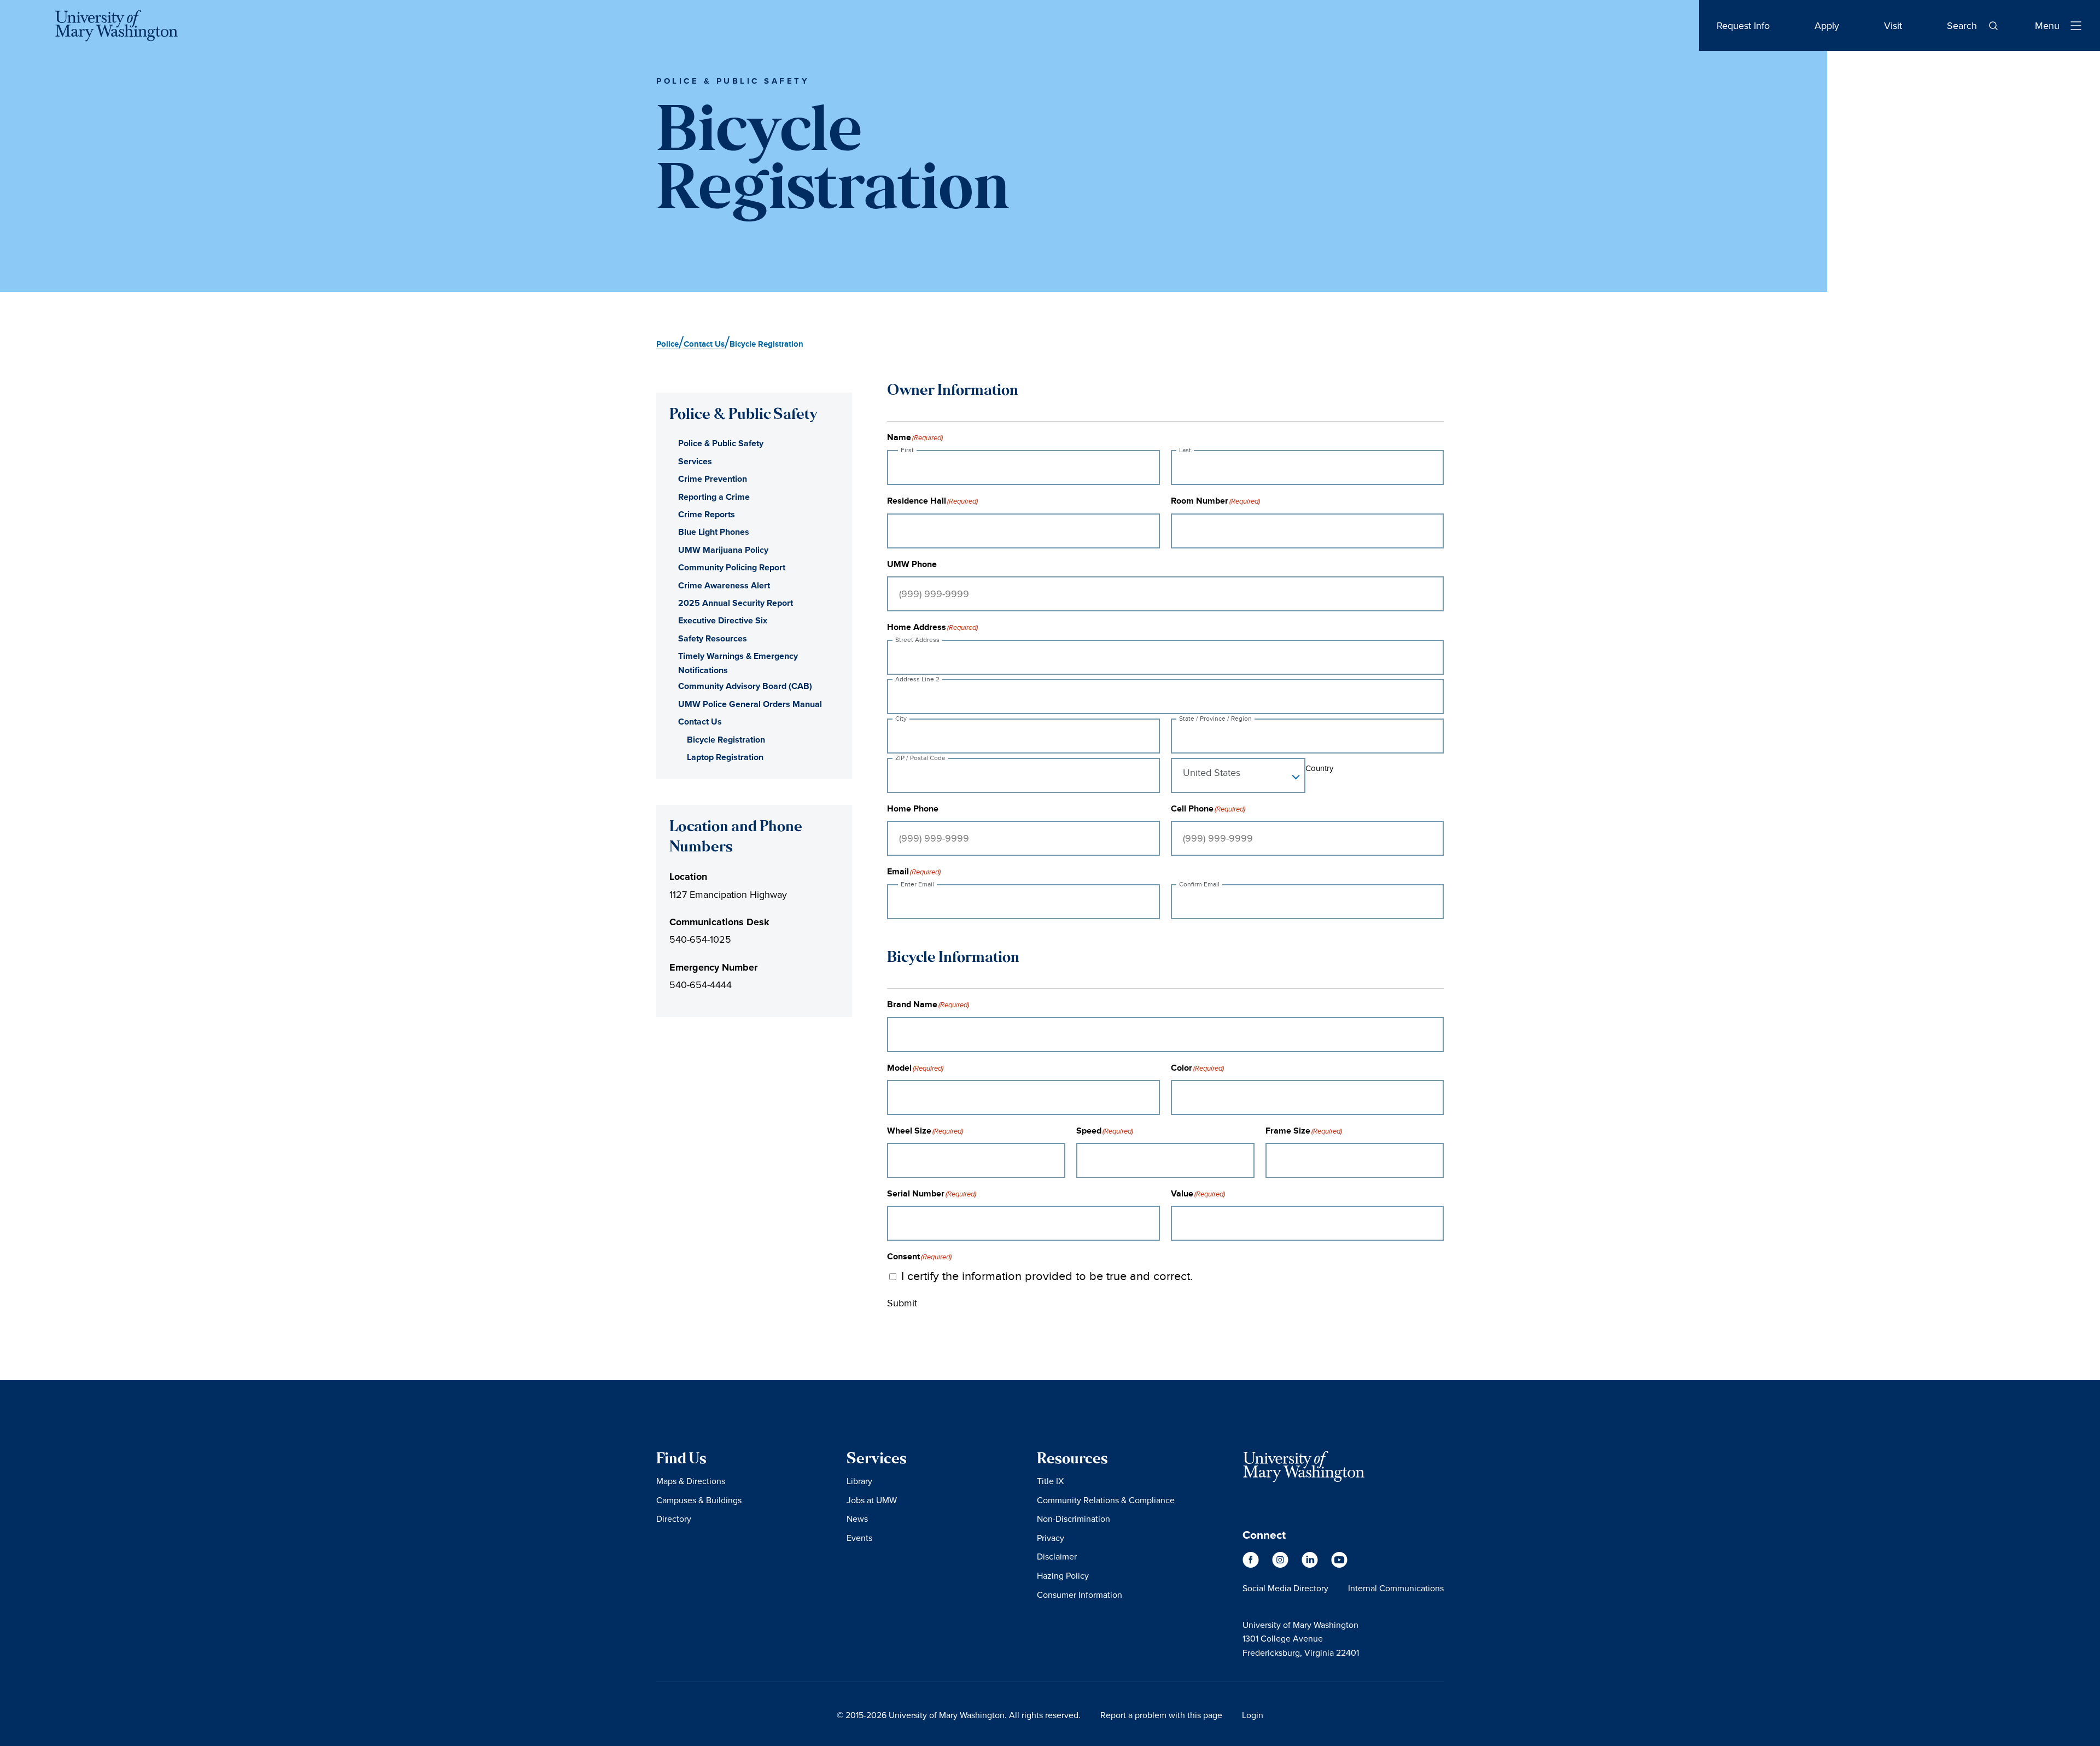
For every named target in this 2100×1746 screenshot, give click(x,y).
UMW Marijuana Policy (723, 550)
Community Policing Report (732, 567)
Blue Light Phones (714, 532)
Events (859, 1538)
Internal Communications (1396, 1588)
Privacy (1051, 1538)
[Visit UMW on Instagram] (1281, 1565)
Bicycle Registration (726, 740)
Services (695, 461)
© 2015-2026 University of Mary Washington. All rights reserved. (959, 1715)
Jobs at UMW (872, 1500)
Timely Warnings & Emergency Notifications (738, 663)
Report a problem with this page (1161, 1715)
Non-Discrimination (1074, 1519)
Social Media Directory (1285, 1588)
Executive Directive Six (723, 620)
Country (1319, 768)
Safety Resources (713, 638)
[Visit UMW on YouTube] (1339, 1565)
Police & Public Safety (721, 443)
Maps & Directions (691, 1481)
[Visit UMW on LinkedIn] (1311, 1565)
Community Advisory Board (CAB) (745, 686)
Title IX (1050, 1481)
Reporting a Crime (714, 497)
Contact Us (700, 722)
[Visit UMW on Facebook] (1252, 1565)
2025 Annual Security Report (736, 603)
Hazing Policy (1063, 1575)
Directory (674, 1519)
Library (859, 1481)
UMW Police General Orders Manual (750, 704)
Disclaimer (1057, 1556)
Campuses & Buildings (699, 1500)
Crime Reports (707, 514)
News (857, 1519)
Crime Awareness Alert (724, 585)
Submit (902, 1303)
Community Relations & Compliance (1106, 1500)
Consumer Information (1080, 1595)
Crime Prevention (713, 479)
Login (1253, 1715)
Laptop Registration (725, 757)
